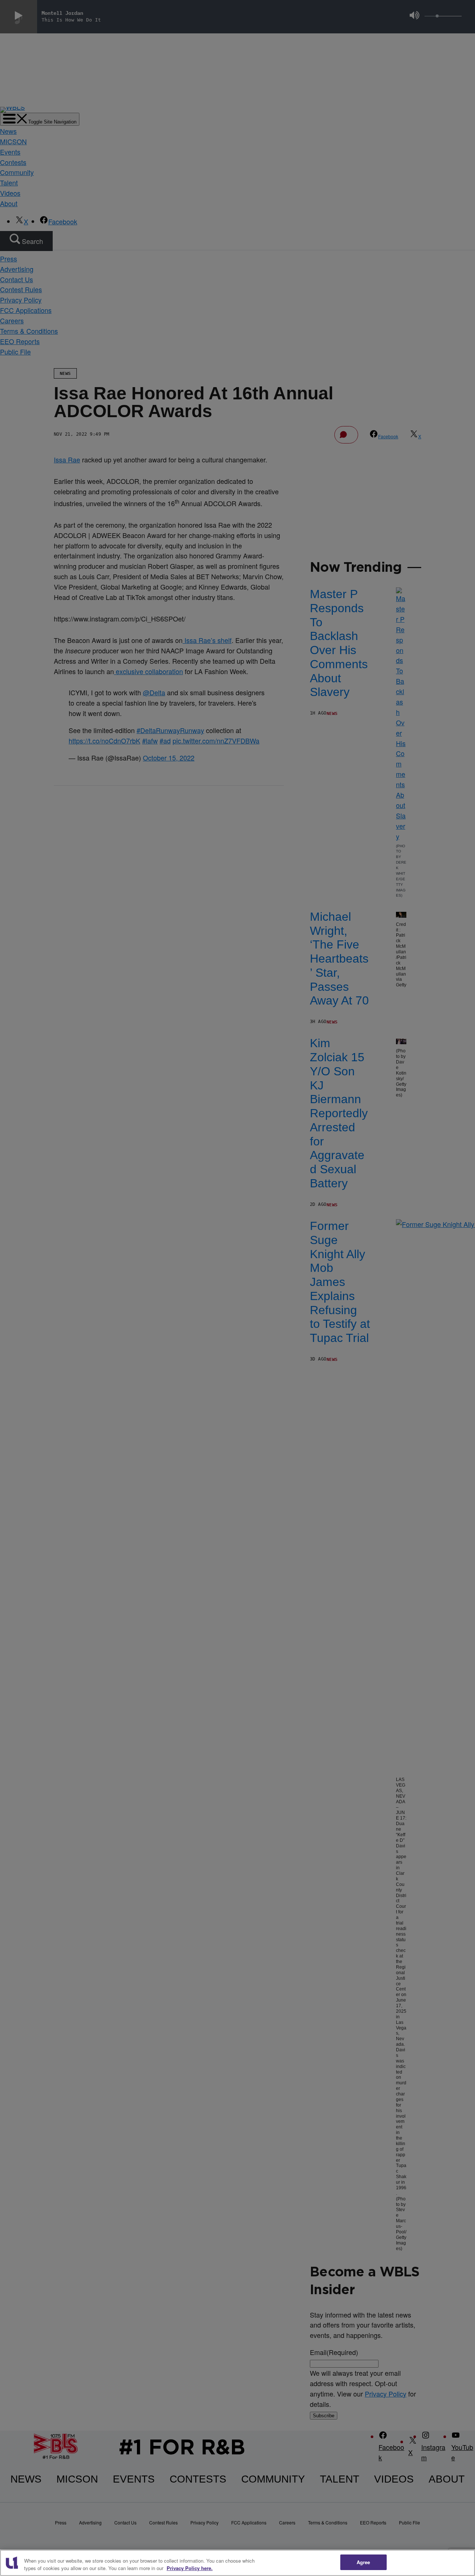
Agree (363, 2562)
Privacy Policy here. (190, 2568)
